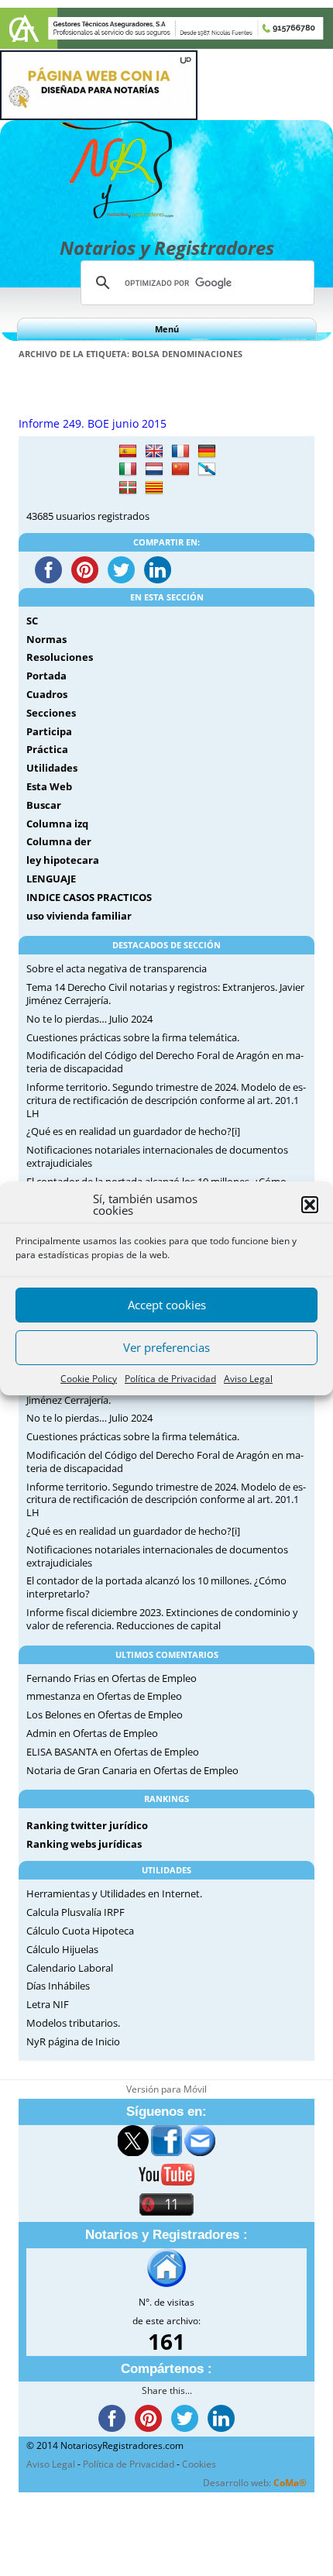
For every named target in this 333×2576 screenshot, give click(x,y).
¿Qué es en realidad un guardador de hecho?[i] (133, 1131)
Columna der (59, 841)
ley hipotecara (63, 860)
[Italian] (128, 469)
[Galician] (207, 469)
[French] (180, 452)
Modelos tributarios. (73, 2023)
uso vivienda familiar (79, 916)
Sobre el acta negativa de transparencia (117, 968)
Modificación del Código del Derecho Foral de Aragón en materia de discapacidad (165, 1062)
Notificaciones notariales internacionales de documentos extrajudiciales (157, 1156)
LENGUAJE (51, 879)
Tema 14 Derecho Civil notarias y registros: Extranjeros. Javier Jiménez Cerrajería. (165, 994)
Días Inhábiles (58, 1986)
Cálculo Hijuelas (62, 1949)
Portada (46, 676)
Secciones (51, 713)
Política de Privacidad (170, 1379)
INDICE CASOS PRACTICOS (89, 897)
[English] (154, 452)
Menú (167, 329)
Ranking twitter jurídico (87, 1825)
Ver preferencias (166, 1347)
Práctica (47, 749)
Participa (49, 731)
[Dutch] (154, 469)
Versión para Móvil (166, 2089)
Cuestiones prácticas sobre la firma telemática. (133, 1037)
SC (32, 621)
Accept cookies (167, 1305)
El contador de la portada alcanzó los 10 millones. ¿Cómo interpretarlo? (156, 1587)
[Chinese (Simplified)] (180, 469)
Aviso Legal (248, 1379)
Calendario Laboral (70, 1968)
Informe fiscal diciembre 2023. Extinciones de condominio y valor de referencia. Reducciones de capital (162, 1619)
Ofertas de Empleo (154, 1678)
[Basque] (128, 488)
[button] (310, 1205)
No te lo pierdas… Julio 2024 (89, 1019)
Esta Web (49, 786)
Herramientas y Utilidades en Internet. (114, 1893)
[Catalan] (154, 488)
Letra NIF (48, 2004)
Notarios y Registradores (167, 248)
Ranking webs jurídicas (84, 1844)
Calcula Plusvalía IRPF (76, 1912)
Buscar (44, 805)
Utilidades (52, 768)
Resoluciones (60, 657)
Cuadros (47, 694)
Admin (41, 1733)
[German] (207, 452)
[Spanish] (128, 452)
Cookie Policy (89, 1379)
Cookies (199, 2464)
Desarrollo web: (255, 2483)
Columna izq (57, 824)
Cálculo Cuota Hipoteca (80, 1931)
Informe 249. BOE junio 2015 (93, 423)
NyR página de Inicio (73, 2041)
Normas (46, 639)
